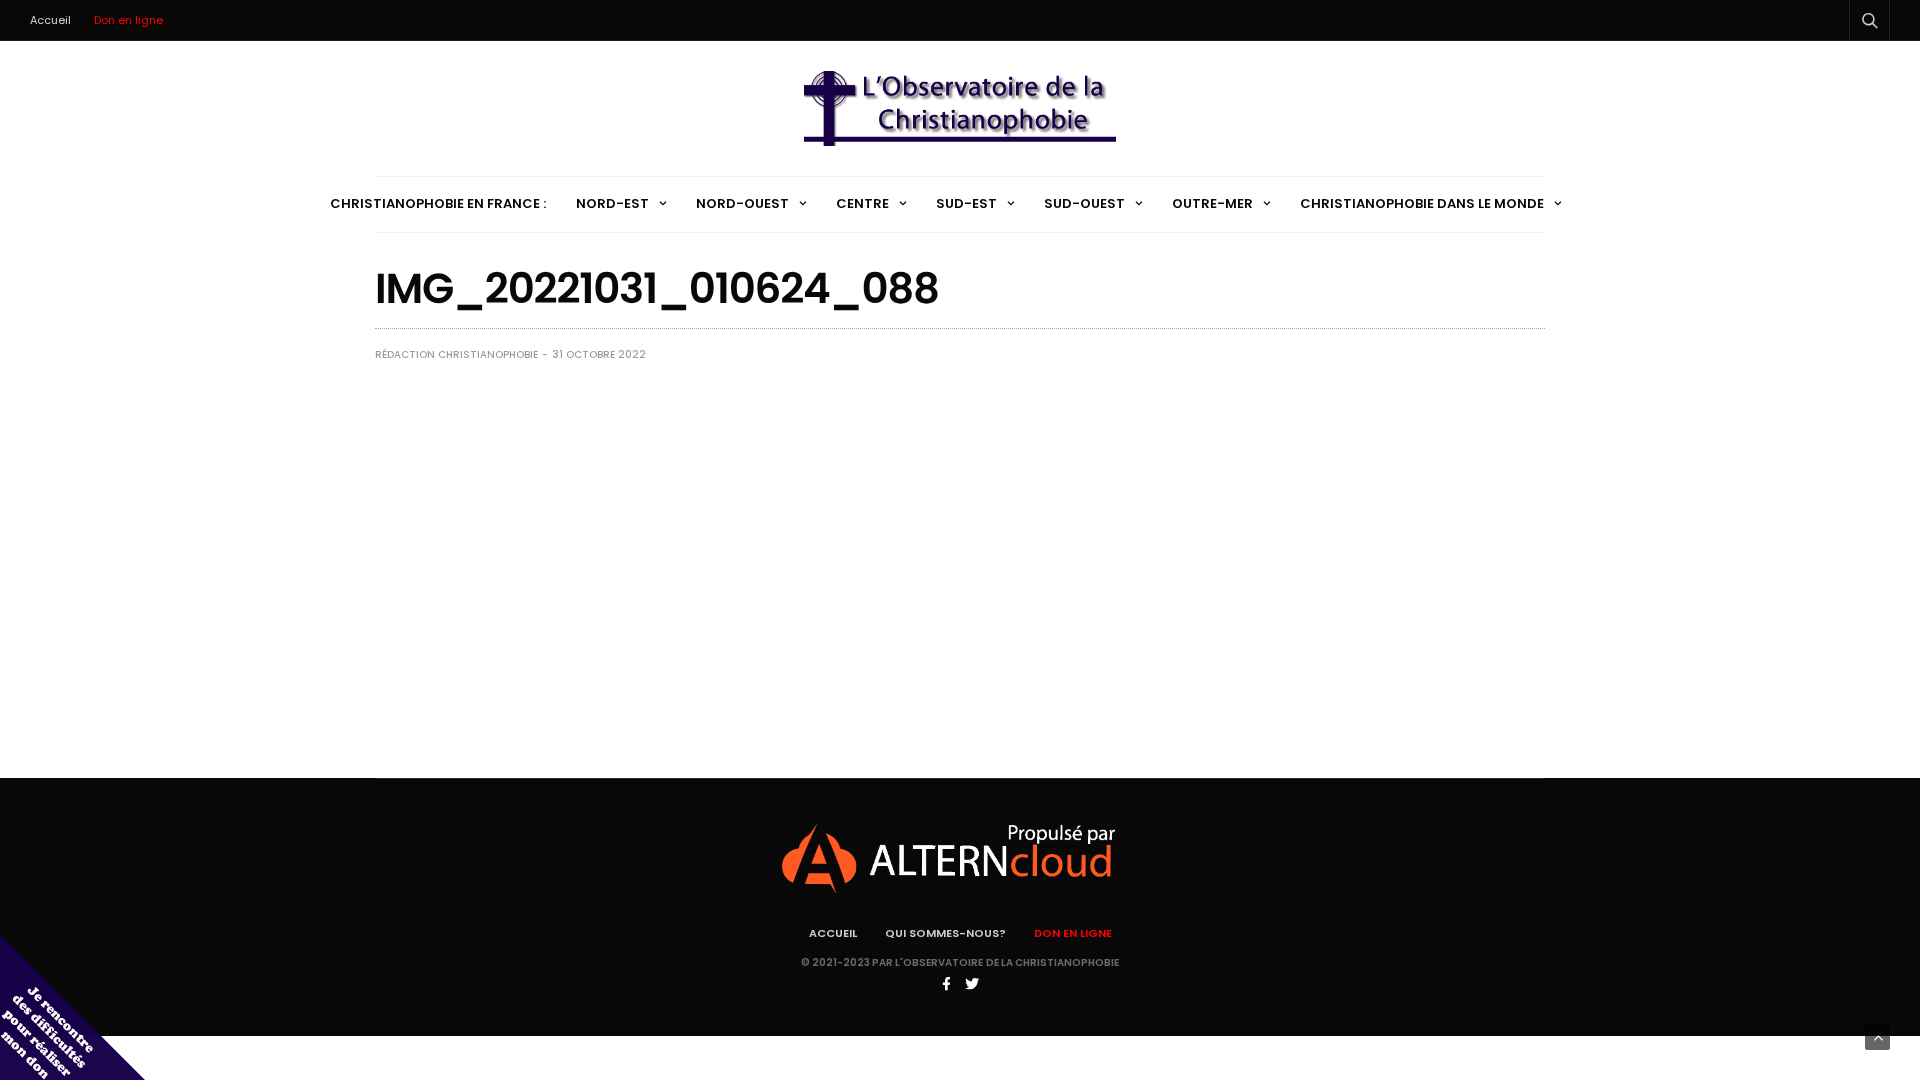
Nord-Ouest (742, 203)
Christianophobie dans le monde (1422, 203)
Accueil (50, 20)
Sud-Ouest (1084, 203)
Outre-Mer (1212, 203)
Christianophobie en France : (438, 203)
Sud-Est (966, 203)
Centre (862, 203)
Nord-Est (612, 203)
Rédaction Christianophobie (456, 354)
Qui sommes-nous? (945, 933)
